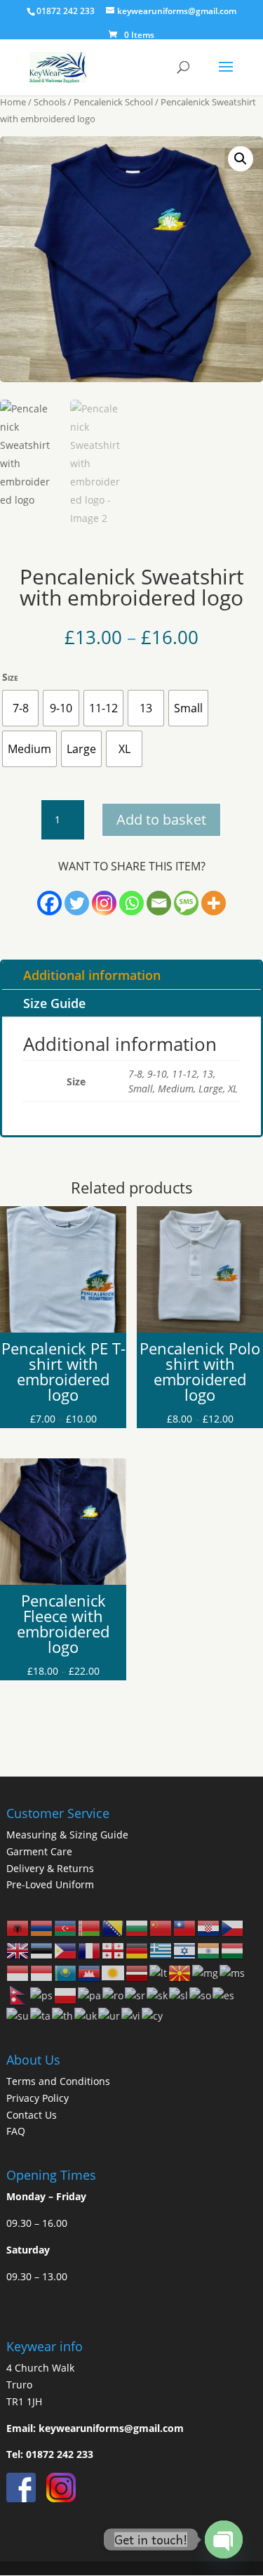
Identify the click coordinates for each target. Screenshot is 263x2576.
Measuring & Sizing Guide (67, 1835)
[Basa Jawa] (42, 1972)
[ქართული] (114, 1950)
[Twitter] (77, 903)
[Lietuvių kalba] (159, 1972)
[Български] (137, 1927)
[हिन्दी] (209, 1950)
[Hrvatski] (209, 1927)
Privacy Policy (38, 2098)
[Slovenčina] (158, 1995)
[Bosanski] (114, 1927)
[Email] (159, 903)
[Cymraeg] (153, 2015)
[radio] (20, 708)
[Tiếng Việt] (131, 2015)
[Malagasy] (206, 1972)
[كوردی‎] (114, 1972)
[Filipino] (66, 1950)
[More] (214, 903)
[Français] (90, 1950)
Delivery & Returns (50, 1868)
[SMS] (186, 903)
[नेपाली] (18, 1995)
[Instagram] (104, 903)
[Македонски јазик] (180, 1972)
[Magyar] (233, 1950)
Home (13, 102)
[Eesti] (42, 1950)
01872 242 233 (60, 2454)
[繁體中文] (185, 1927)
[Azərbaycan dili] (66, 1927)
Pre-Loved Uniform (50, 1884)
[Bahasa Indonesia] (18, 1972)
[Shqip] (18, 1927)
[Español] (224, 1995)
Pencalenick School (113, 102)
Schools (50, 102)
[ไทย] (63, 2015)
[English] (18, 1950)
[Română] (114, 1995)
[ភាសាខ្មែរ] (90, 1972)
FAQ (16, 2131)
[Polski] (66, 1995)
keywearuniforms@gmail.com (111, 2428)
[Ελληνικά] (161, 1950)
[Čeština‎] (233, 1927)
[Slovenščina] (179, 1995)
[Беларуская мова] (90, 1927)
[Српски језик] (136, 1995)
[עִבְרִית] (185, 1950)
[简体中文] (161, 1927)
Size (10, 677)
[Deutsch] (137, 1950)
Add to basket (161, 819)
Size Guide (54, 1003)
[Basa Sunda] (18, 2015)
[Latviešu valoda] (137, 1972)
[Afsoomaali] (201, 1995)
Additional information (92, 975)
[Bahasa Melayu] (233, 1972)
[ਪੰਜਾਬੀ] (90, 1995)
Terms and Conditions (58, 2081)
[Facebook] (49, 903)
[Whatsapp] (131, 903)
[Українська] (86, 2015)
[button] (241, 159)
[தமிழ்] (41, 2015)
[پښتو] (42, 1995)
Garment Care (39, 1851)
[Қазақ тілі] (66, 1972)
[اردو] (110, 2015)
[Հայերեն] (42, 1927)
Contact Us (32, 2115)
